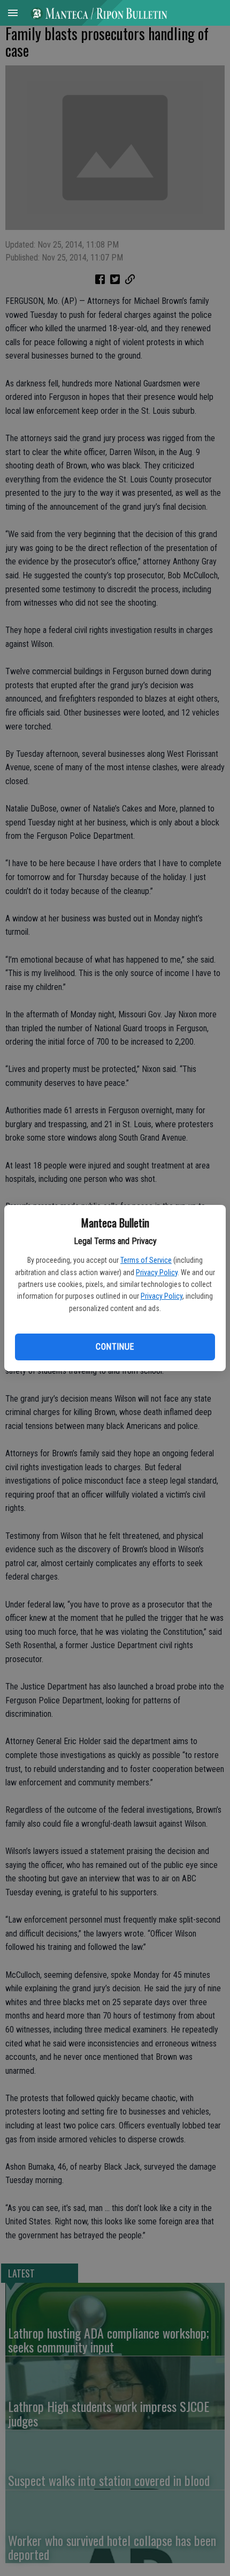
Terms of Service (146, 1260)
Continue (115, 1347)
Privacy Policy (157, 1272)
